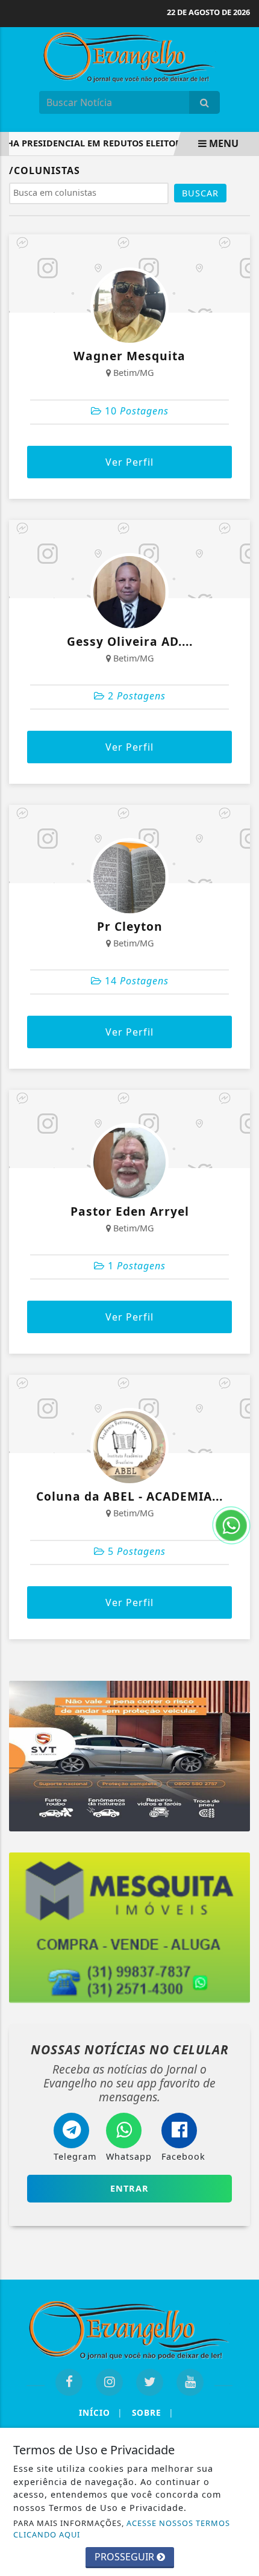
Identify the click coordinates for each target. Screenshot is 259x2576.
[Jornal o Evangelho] (129, 56)
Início (101, 2412)
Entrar (129, 2188)
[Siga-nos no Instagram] (109, 2382)
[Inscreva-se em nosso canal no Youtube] (190, 2382)
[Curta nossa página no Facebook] (69, 2382)
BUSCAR (200, 193)
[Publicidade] (129, 1756)
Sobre (153, 2412)
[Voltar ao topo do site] (241, 1417)
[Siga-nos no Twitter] (150, 2382)
